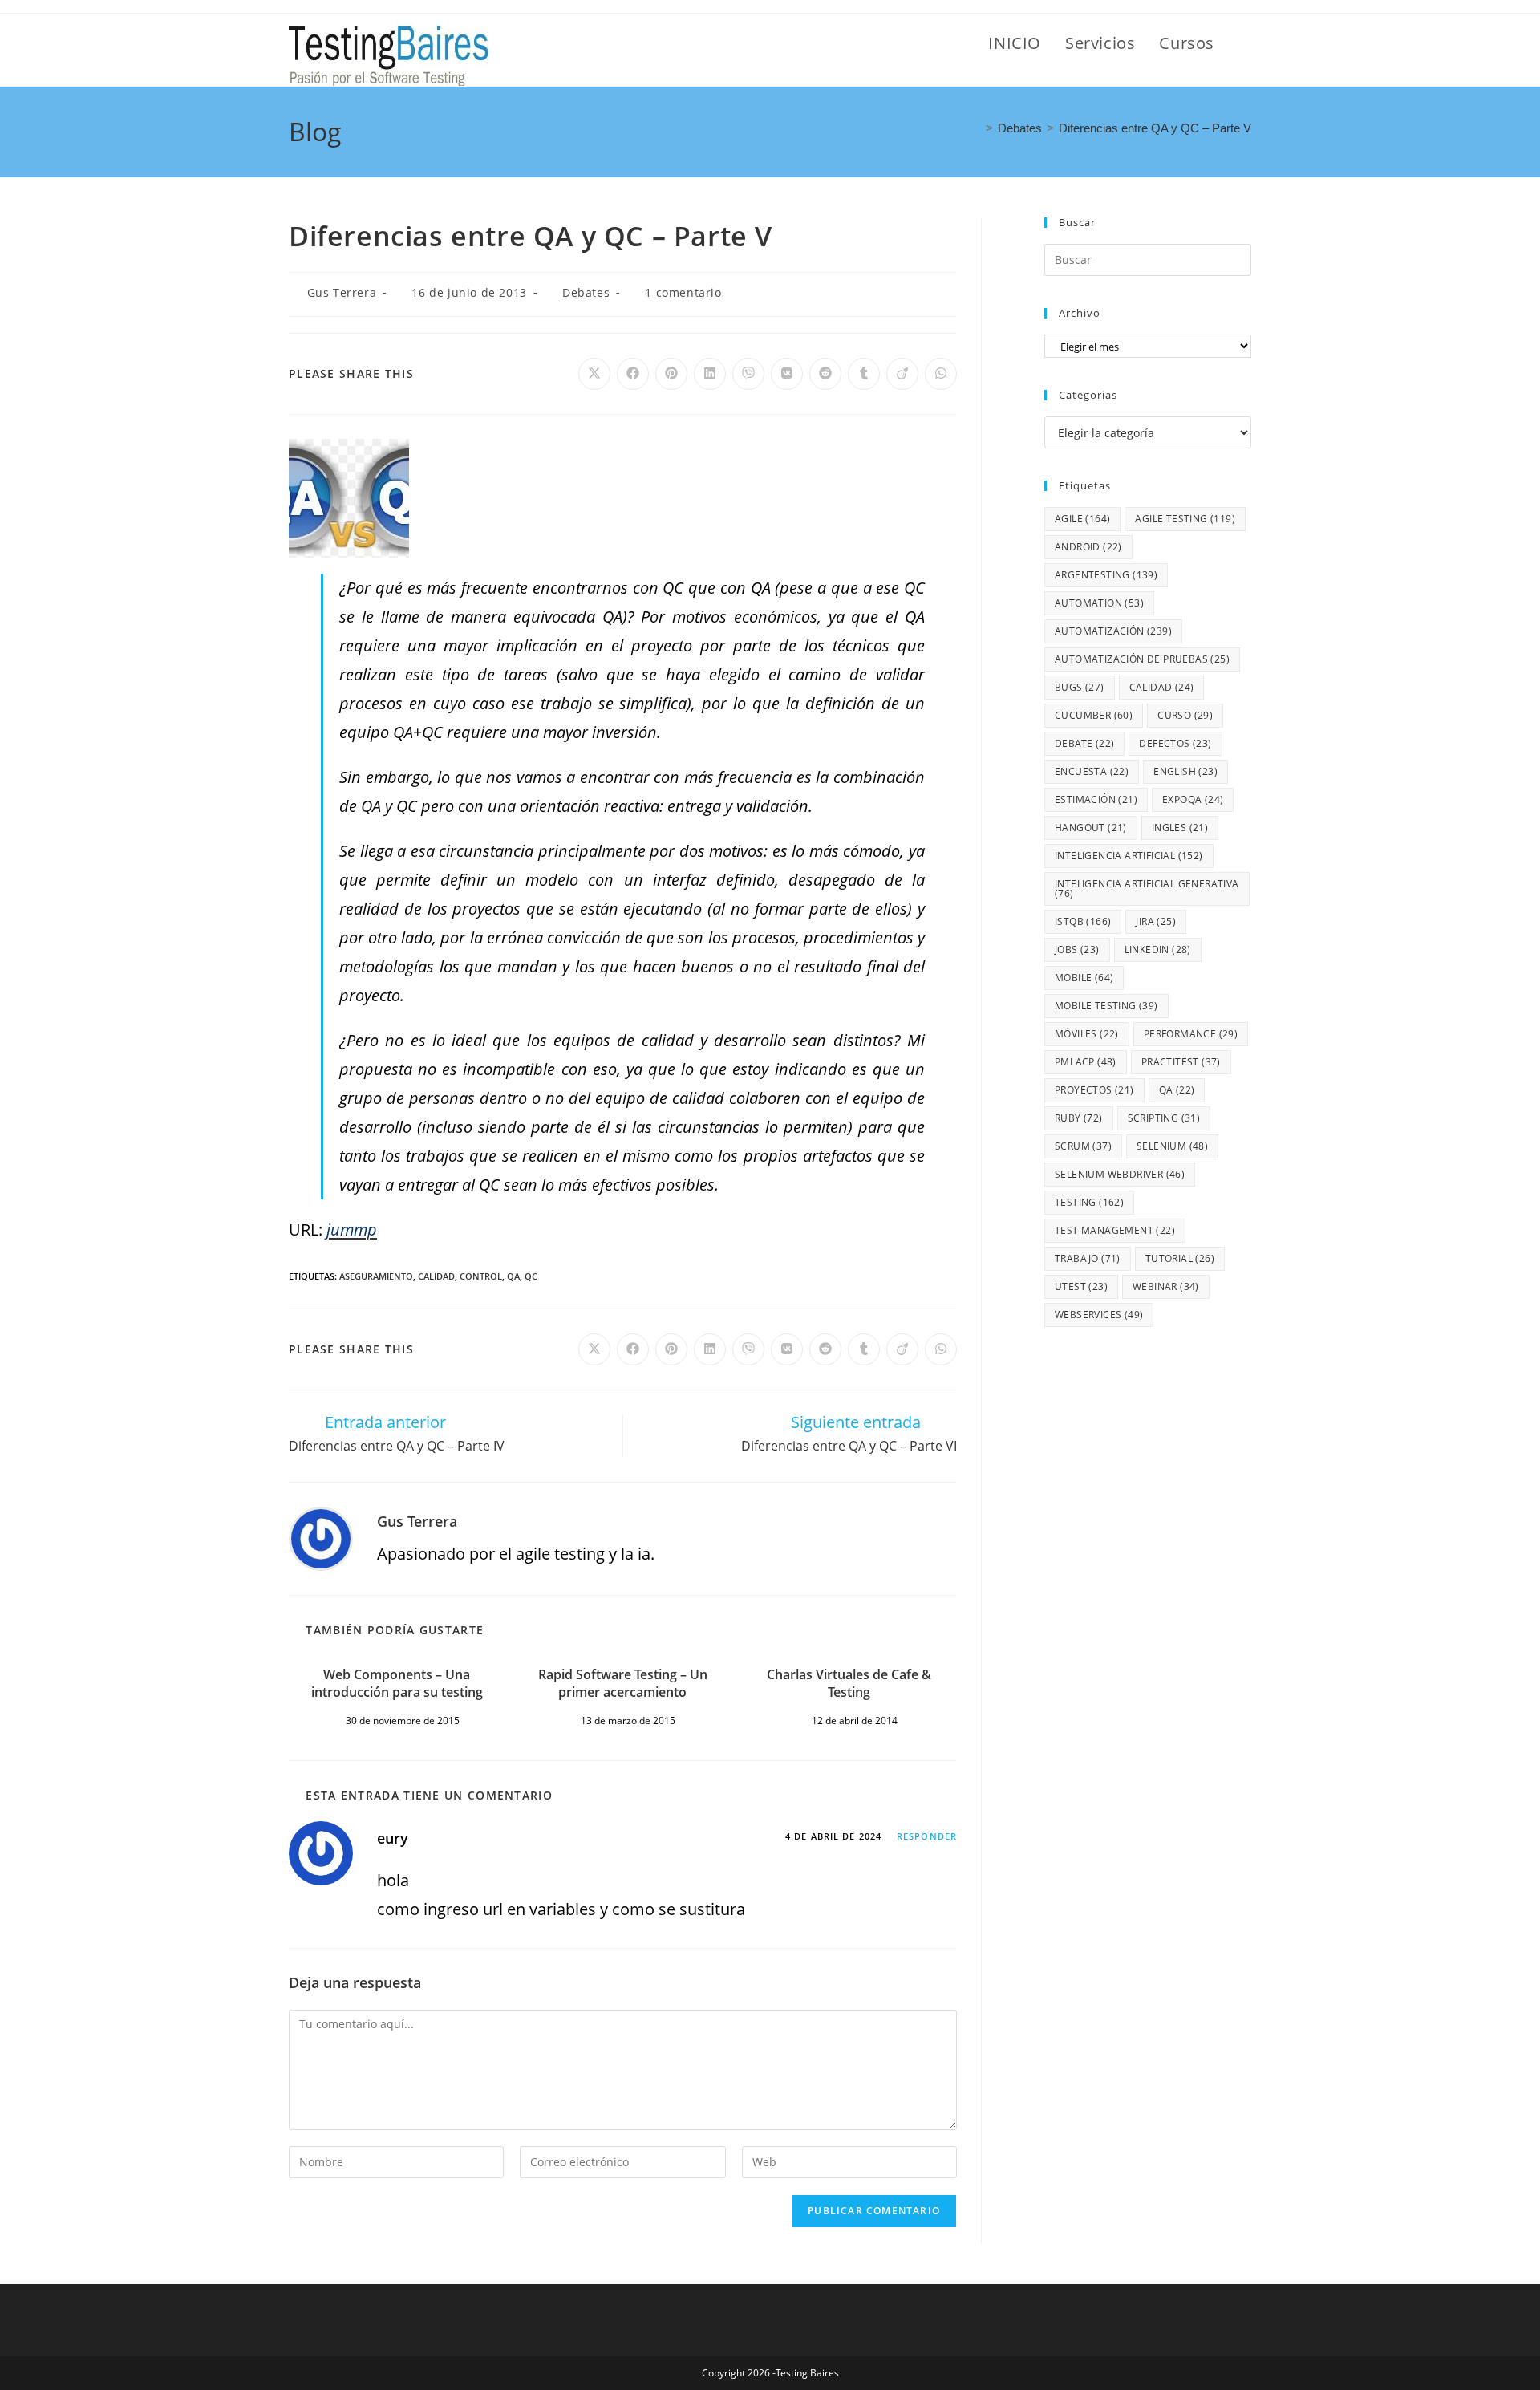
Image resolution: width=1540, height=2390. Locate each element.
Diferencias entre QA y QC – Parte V (1155, 128)
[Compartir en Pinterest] (671, 374)
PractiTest (1181, 1062)
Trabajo (1088, 1258)
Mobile (1084, 978)
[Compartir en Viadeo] (902, 374)
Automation (1099, 603)
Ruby (1079, 1118)
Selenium (1172, 1146)
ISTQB (1083, 921)
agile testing (1185, 519)
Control (481, 1276)
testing (1089, 1202)
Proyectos (1094, 1090)
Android (1088, 547)
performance (1191, 1034)
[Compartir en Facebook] (633, 374)
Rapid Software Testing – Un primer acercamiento (623, 1683)
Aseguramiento (376, 1276)
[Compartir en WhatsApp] (941, 374)
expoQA (1193, 799)
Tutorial (1180, 1258)
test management (1115, 1230)
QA (513, 1276)
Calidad (436, 1276)
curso (1185, 715)
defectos (1175, 743)
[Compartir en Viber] (748, 374)
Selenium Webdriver (1120, 1174)
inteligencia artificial (1129, 856)
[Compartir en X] (594, 374)
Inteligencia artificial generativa (1147, 889)
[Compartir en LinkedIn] (710, 374)
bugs (1080, 687)
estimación (1096, 799)
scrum (1083, 1146)
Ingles (1180, 828)
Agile (1082, 519)
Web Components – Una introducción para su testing (397, 1683)
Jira (1156, 921)
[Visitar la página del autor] (321, 1537)
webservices (1099, 1315)
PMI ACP (1086, 1062)
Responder (927, 1836)
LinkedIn (1158, 950)
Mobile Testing (1106, 1006)
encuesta (1092, 771)
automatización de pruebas (1142, 659)
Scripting (1164, 1118)
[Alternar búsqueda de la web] (1245, 43)
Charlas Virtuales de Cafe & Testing (849, 1683)
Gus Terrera (342, 292)
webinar (1166, 1286)
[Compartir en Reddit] (825, 374)
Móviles (1087, 1034)
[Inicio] (976, 128)
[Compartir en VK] (787, 374)
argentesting (1106, 575)
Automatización (1113, 631)
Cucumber (1094, 715)
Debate (1084, 743)
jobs (1077, 950)
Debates (586, 292)
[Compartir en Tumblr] (864, 374)
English (1185, 771)
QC (531, 1276)
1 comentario (683, 292)
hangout (1091, 828)
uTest (1081, 1286)
